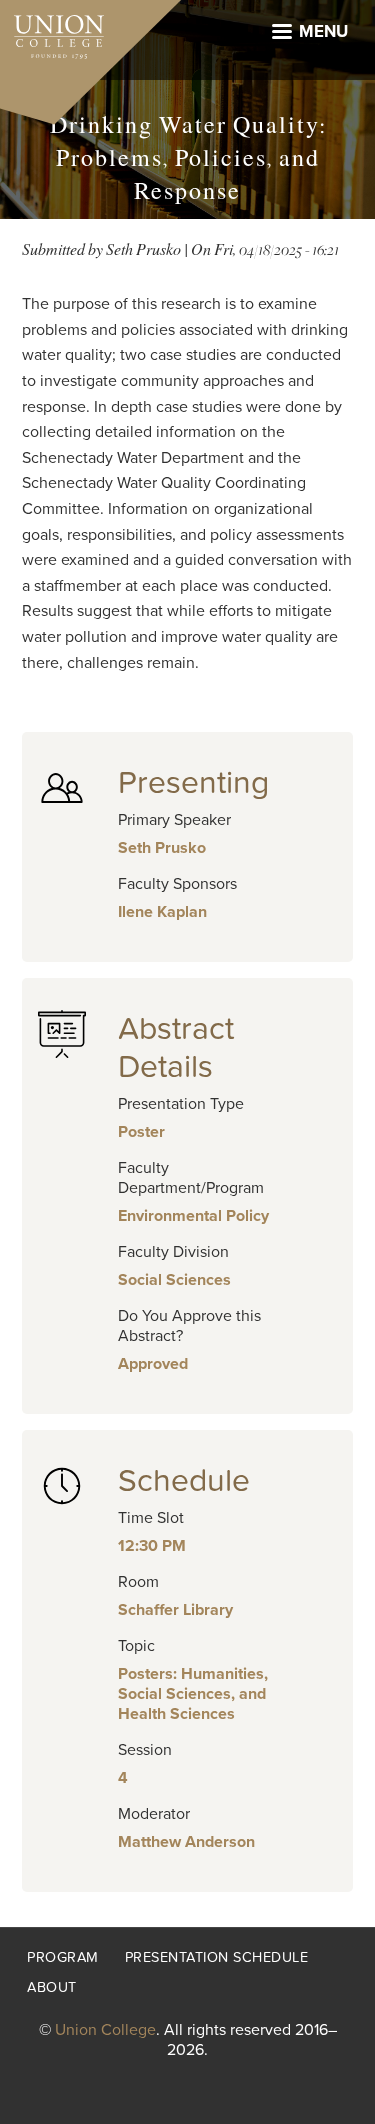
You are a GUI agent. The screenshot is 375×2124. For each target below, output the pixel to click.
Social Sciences (174, 1280)
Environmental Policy (193, 1216)
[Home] (52, 32)
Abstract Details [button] (176, 1048)
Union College (105, 2030)
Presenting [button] (193, 783)
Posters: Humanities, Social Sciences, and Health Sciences (193, 1694)
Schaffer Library (175, 1610)
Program (63, 1957)
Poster (141, 1132)
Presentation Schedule (217, 1957)
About (52, 1987)
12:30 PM (152, 1546)
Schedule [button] (184, 1481)
